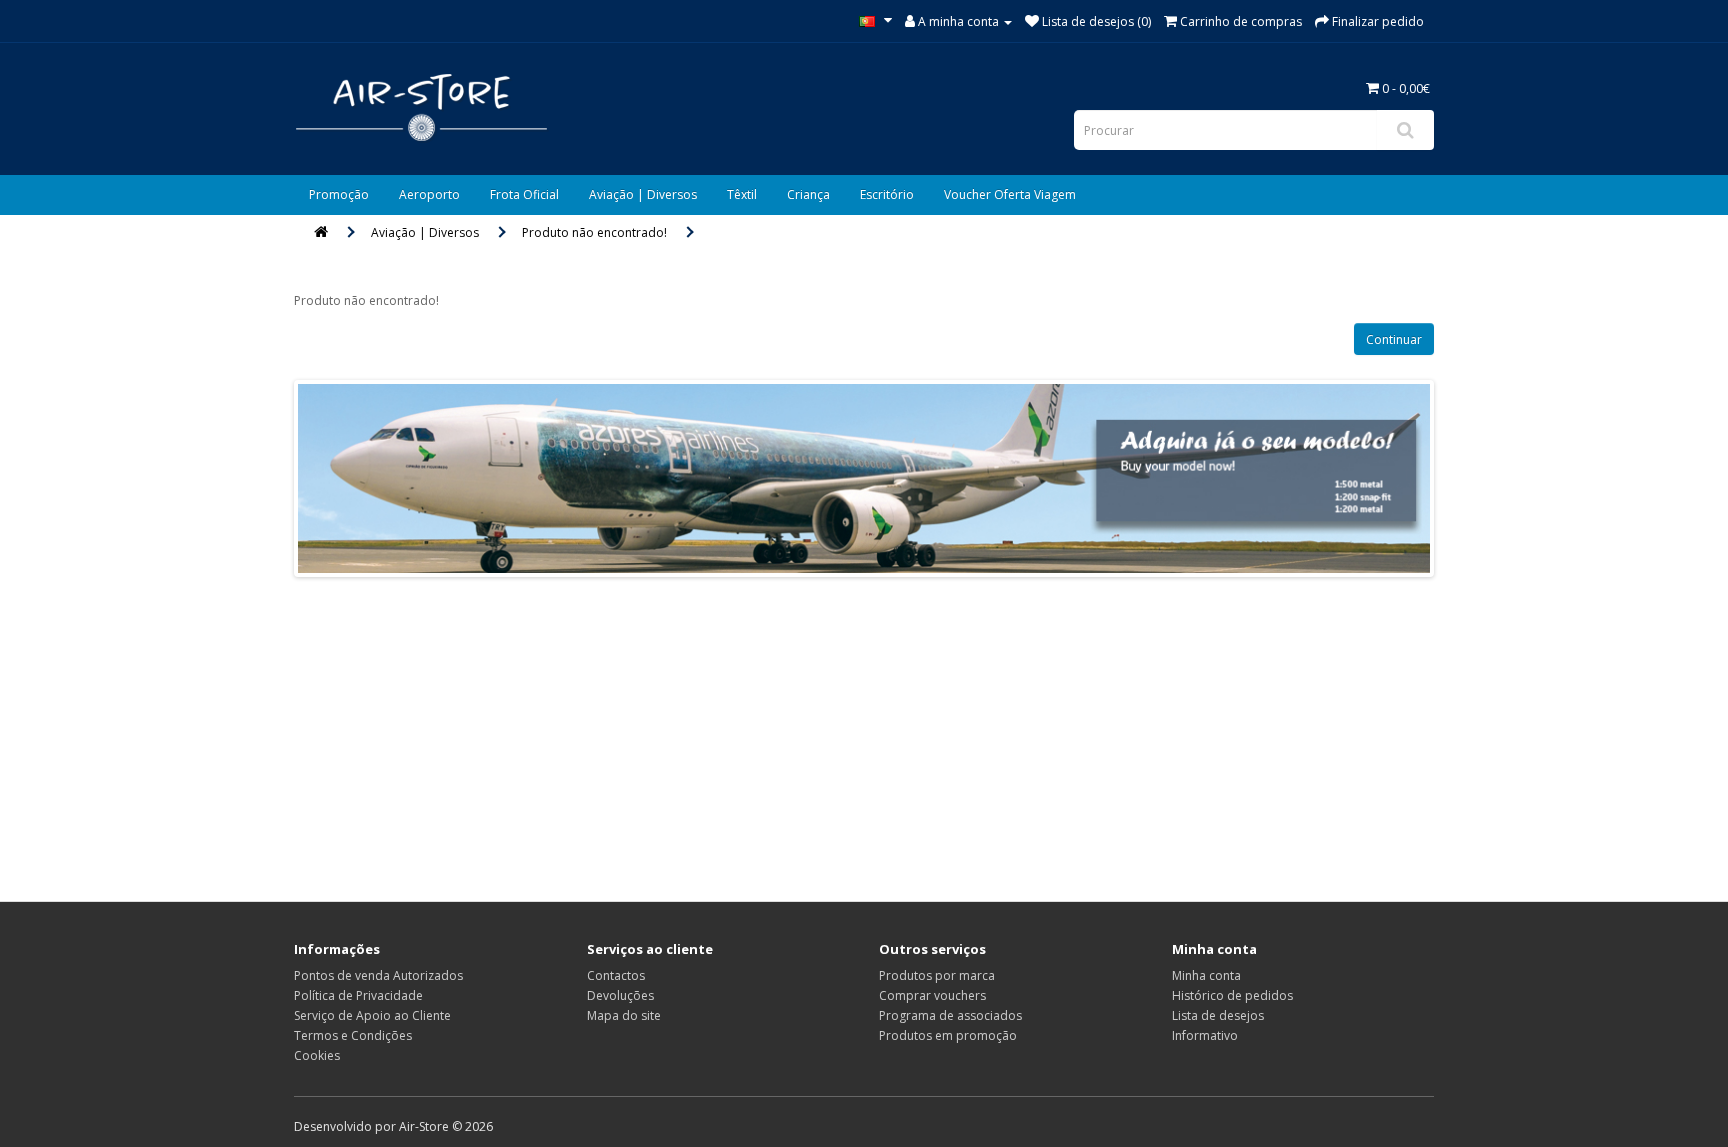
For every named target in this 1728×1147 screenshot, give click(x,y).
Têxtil (742, 194)
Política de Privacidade (358, 995)
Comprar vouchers (932, 995)
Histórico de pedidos (1232, 995)
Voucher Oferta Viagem (1010, 194)
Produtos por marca (937, 975)
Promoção (339, 194)
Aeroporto (429, 194)
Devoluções (620, 995)
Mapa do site (624, 1015)
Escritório (887, 194)
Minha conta (1206, 975)
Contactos (616, 975)
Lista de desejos (1218, 1015)
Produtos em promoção (948, 1035)
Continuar (1394, 339)
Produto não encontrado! (594, 232)
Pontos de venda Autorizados (378, 975)
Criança (808, 194)
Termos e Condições (353, 1035)
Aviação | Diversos (643, 194)
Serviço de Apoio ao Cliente (372, 1015)
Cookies (317, 1055)
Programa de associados (950, 1015)
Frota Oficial (524, 194)
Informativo (1205, 1035)
